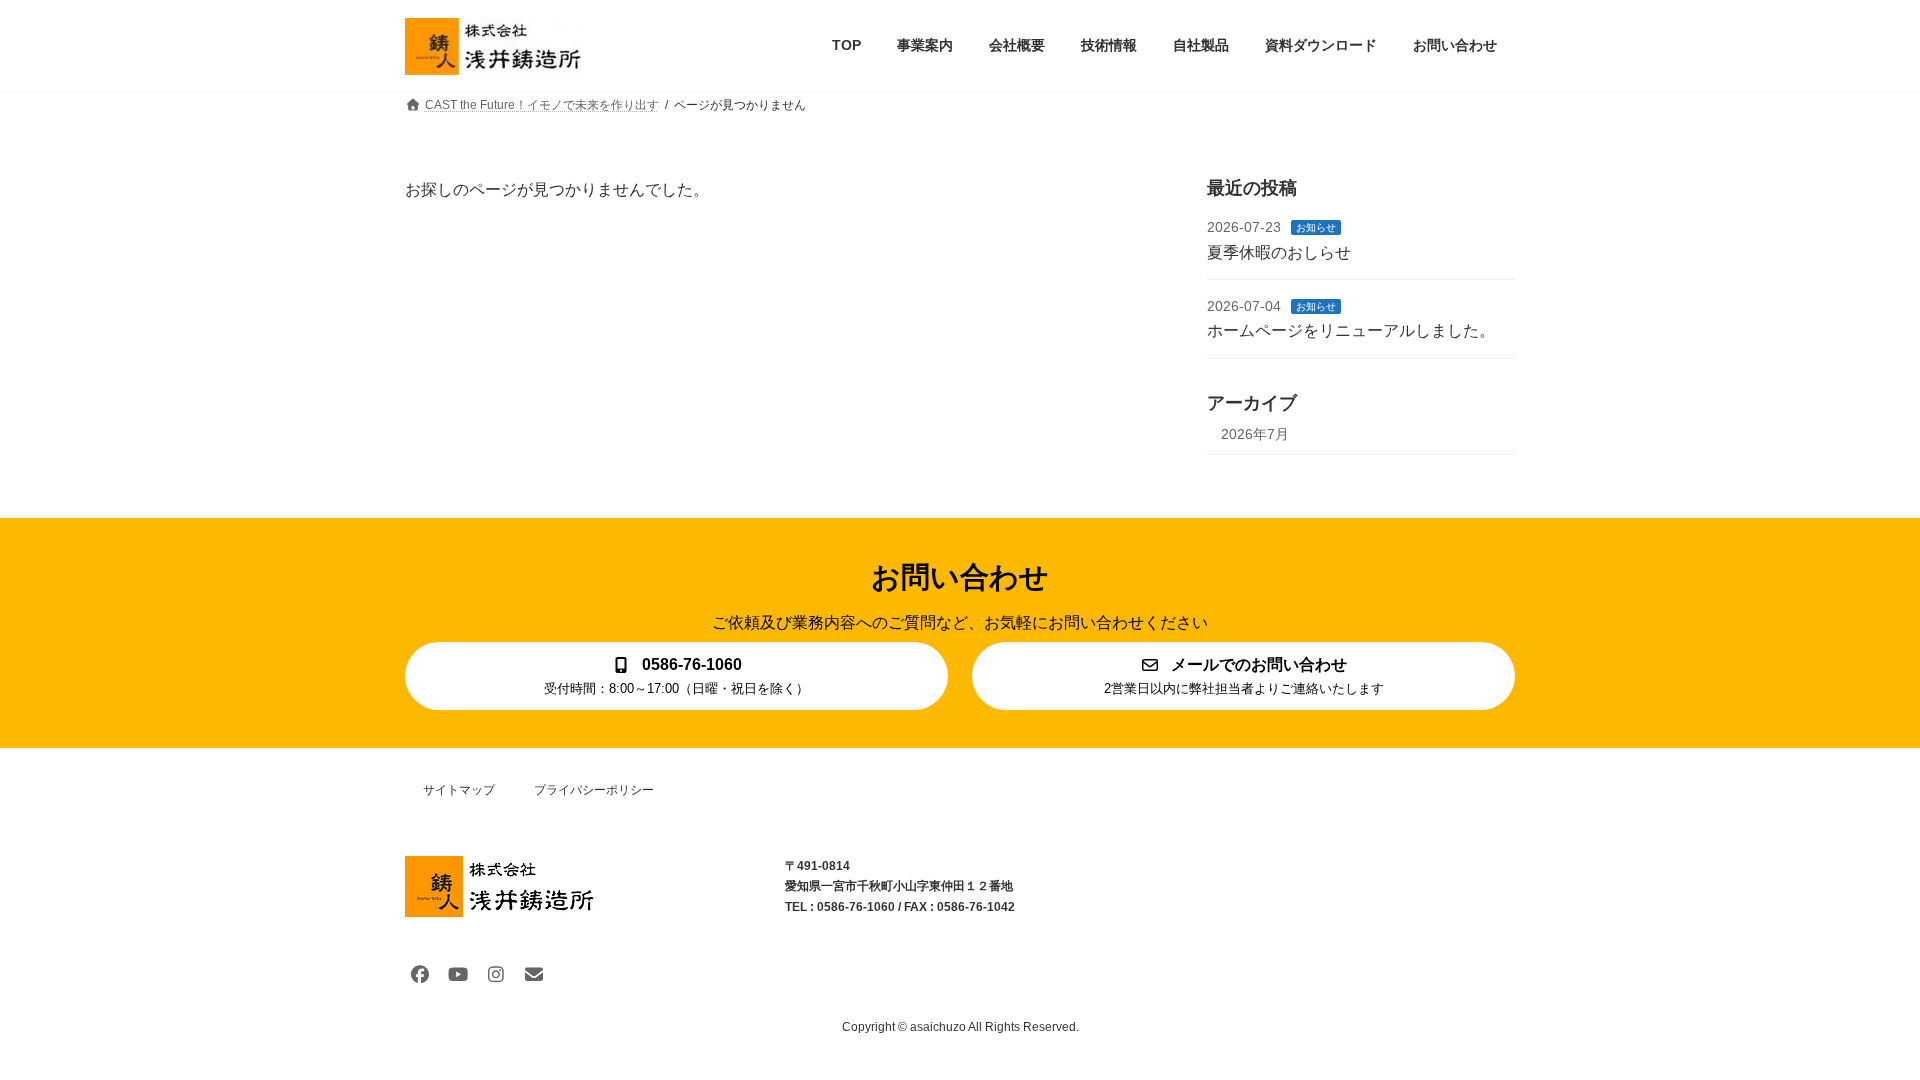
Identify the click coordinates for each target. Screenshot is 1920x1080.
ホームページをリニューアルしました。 (1351, 330)
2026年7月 (1255, 433)
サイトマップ (459, 790)
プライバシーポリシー (594, 790)
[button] (676, 676)
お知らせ (1316, 227)
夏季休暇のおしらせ (1279, 251)
